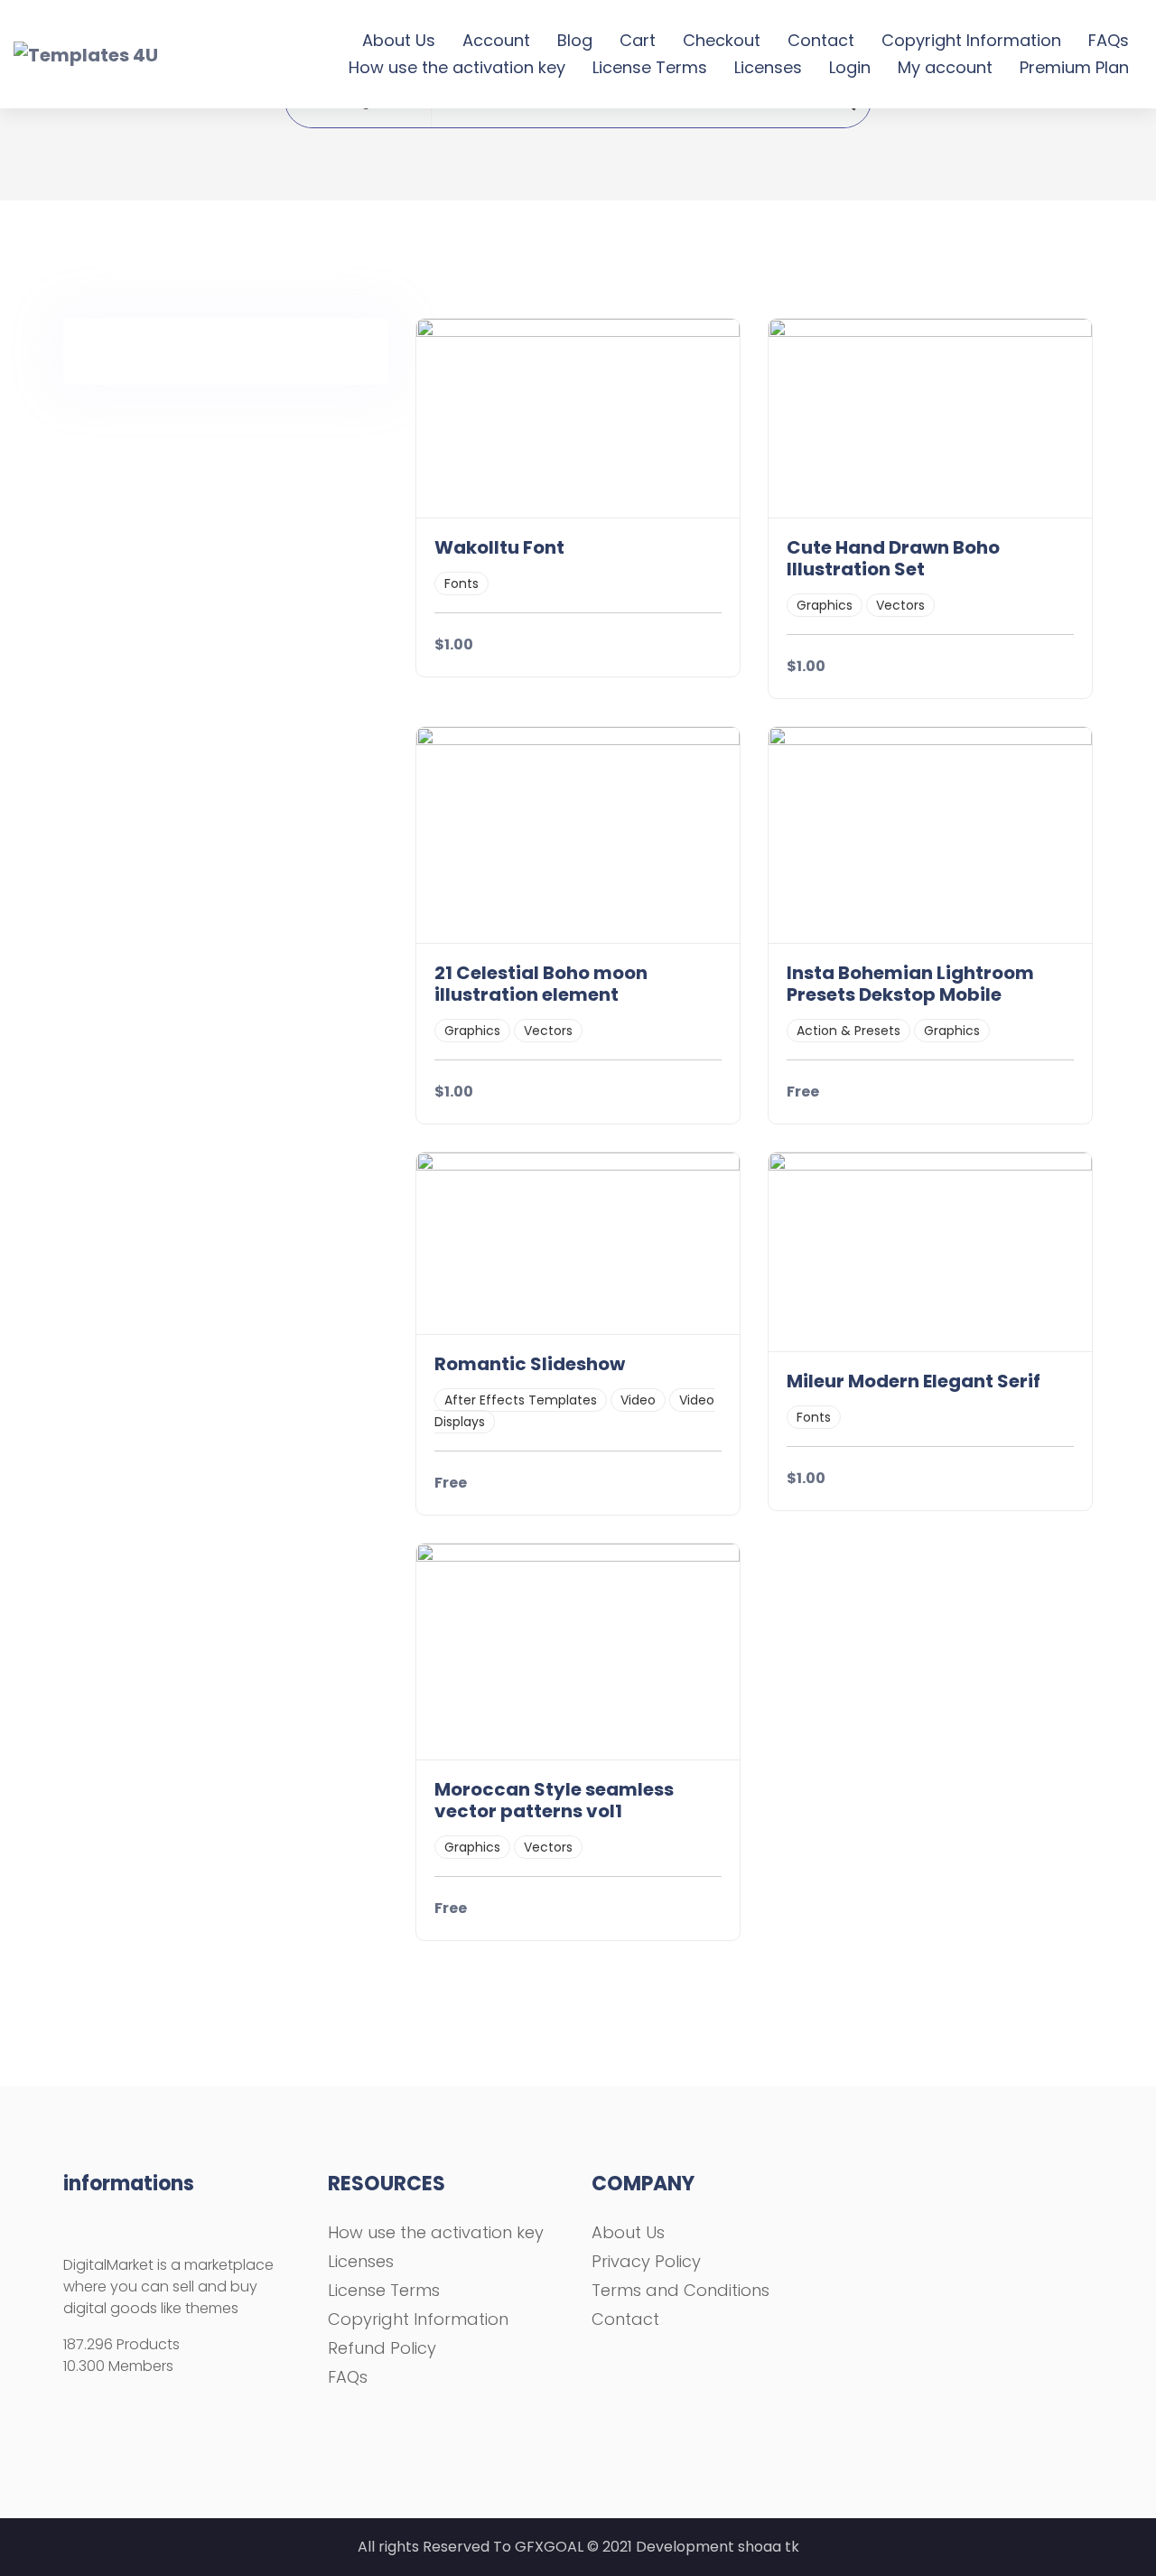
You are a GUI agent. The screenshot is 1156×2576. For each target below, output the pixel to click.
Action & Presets (848, 1031)
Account (496, 40)
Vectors (900, 605)
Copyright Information (971, 40)
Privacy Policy (646, 2261)
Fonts (461, 583)
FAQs (1109, 40)
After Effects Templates (521, 1400)
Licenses (768, 67)
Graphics (825, 605)
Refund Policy (382, 2348)
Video (638, 1400)
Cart (638, 40)
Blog (575, 40)
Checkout (722, 40)
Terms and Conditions (681, 2290)
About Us (399, 40)
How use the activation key (457, 67)
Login (850, 67)
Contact (821, 40)
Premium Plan (1074, 67)
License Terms (650, 67)
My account (945, 67)
